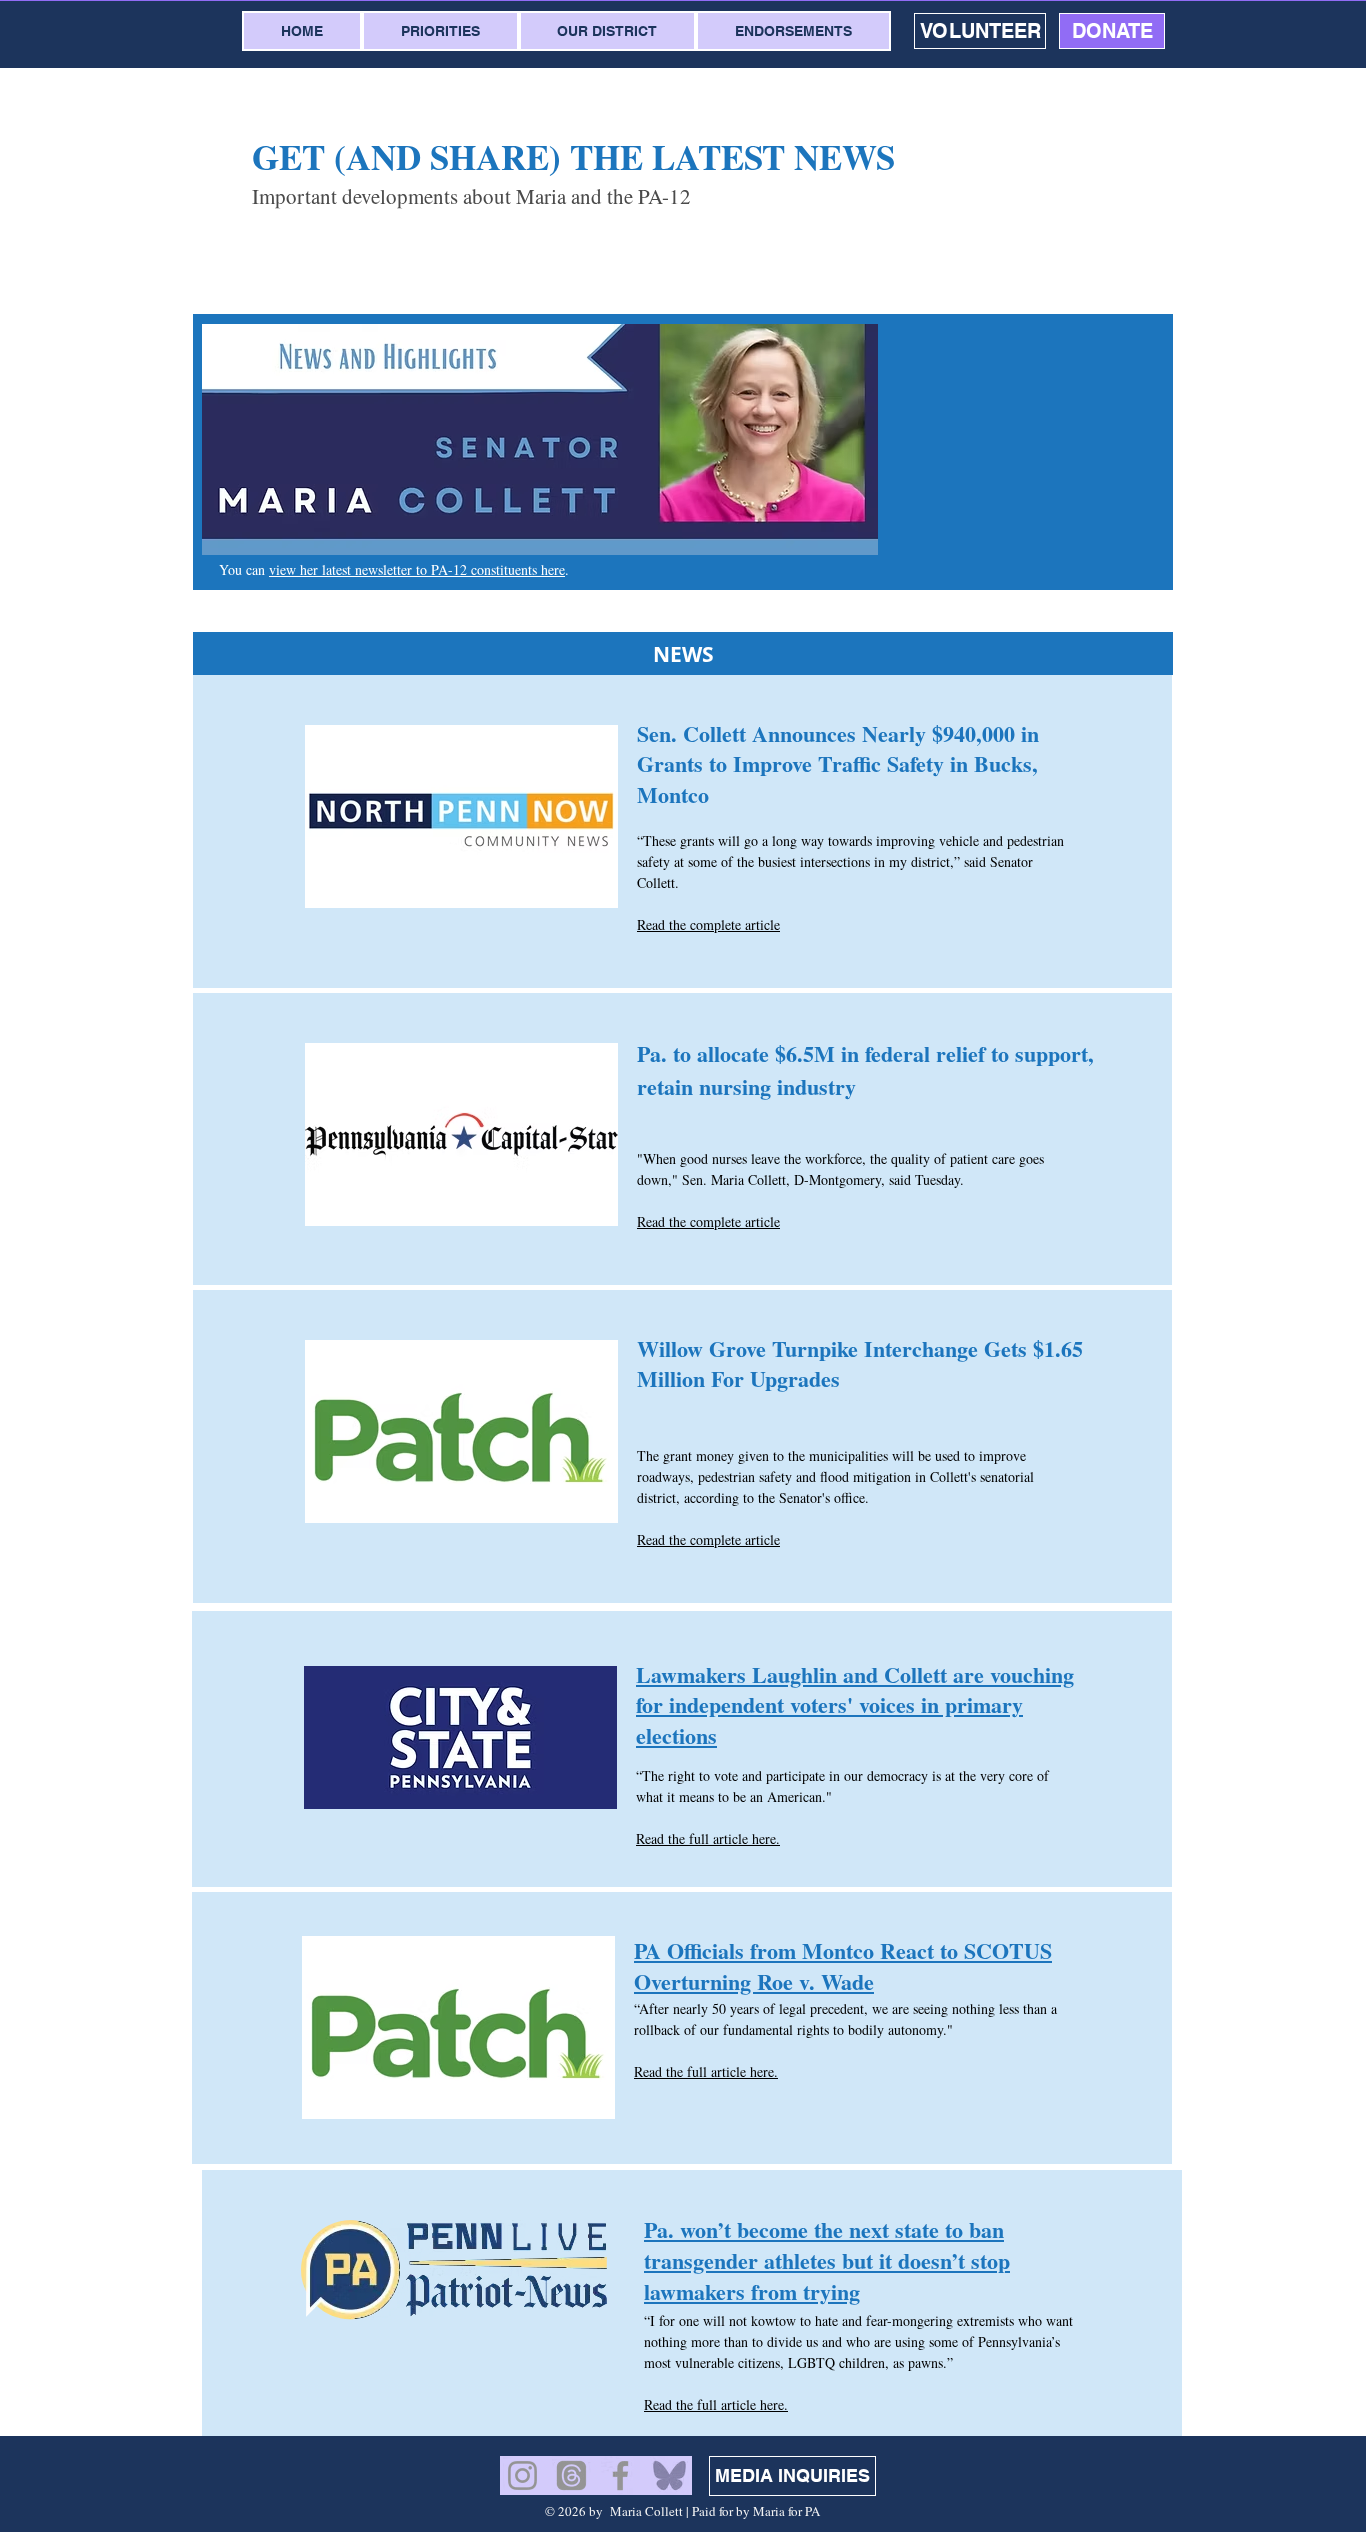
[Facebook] (620, 2475)
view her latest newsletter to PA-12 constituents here (417, 569)
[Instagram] (522, 2475)
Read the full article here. (708, 1838)
